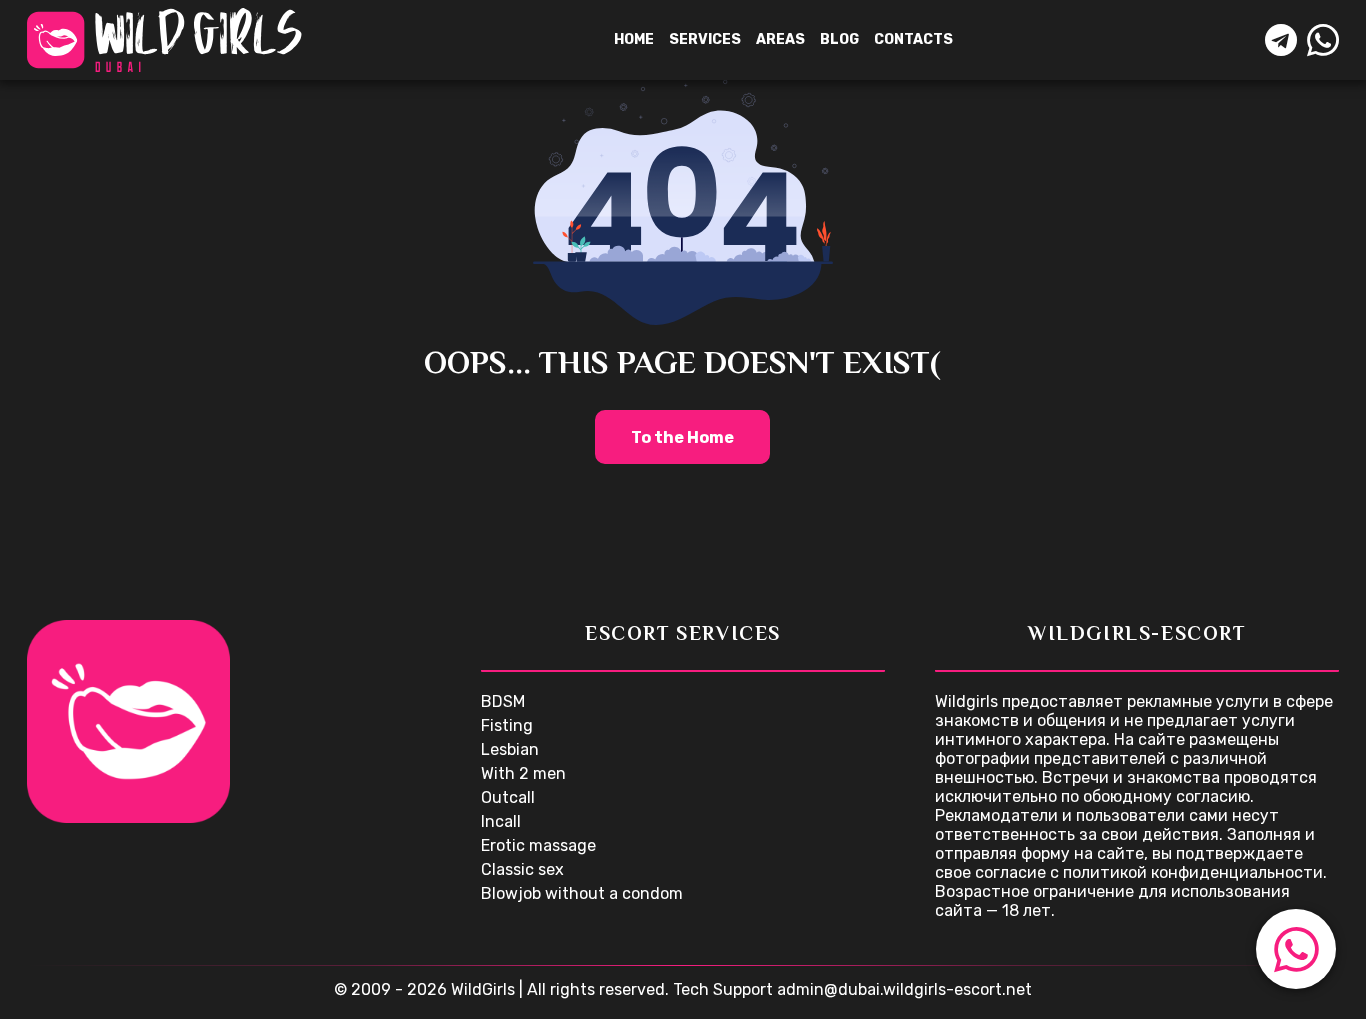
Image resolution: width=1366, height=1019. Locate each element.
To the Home (682, 437)
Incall (501, 821)
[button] (1296, 949)
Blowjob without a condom (582, 893)
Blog (839, 39)
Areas (780, 39)
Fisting (507, 725)
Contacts (913, 39)
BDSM (503, 701)
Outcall (508, 797)
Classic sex (522, 869)
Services (705, 39)
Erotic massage (538, 845)
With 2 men (523, 773)
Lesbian (510, 749)
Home (634, 39)
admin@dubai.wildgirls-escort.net (904, 989)
